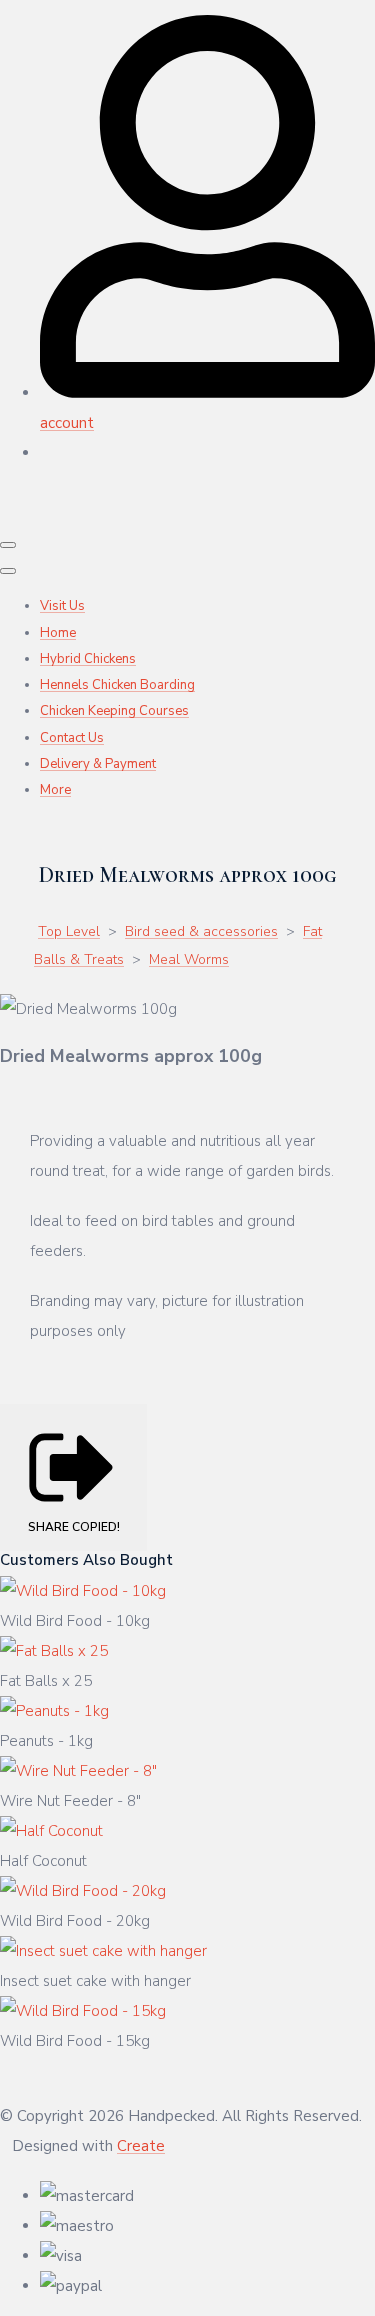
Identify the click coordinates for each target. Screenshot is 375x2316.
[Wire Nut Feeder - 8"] (78, 1771)
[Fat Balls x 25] (54, 1651)
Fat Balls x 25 (46, 1681)
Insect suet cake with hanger (95, 1981)
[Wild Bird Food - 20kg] (83, 1891)
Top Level (69, 931)
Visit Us (62, 606)
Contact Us (72, 738)
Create (141, 2146)
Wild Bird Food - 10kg (75, 1621)
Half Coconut (43, 1861)
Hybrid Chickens (88, 659)
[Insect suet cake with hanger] (103, 1951)
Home (58, 633)
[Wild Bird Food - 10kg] (83, 1591)
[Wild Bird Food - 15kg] (83, 2011)
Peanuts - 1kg (46, 1741)
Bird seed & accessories (201, 931)
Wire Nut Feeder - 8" (70, 1801)
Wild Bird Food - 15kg (75, 2041)
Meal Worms (189, 959)
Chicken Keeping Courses (114, 711)
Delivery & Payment (98, 764)
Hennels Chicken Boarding (117, 685)
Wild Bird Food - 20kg (75, 1921)
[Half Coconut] (51, 1831)
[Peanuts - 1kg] (54, 1711)
